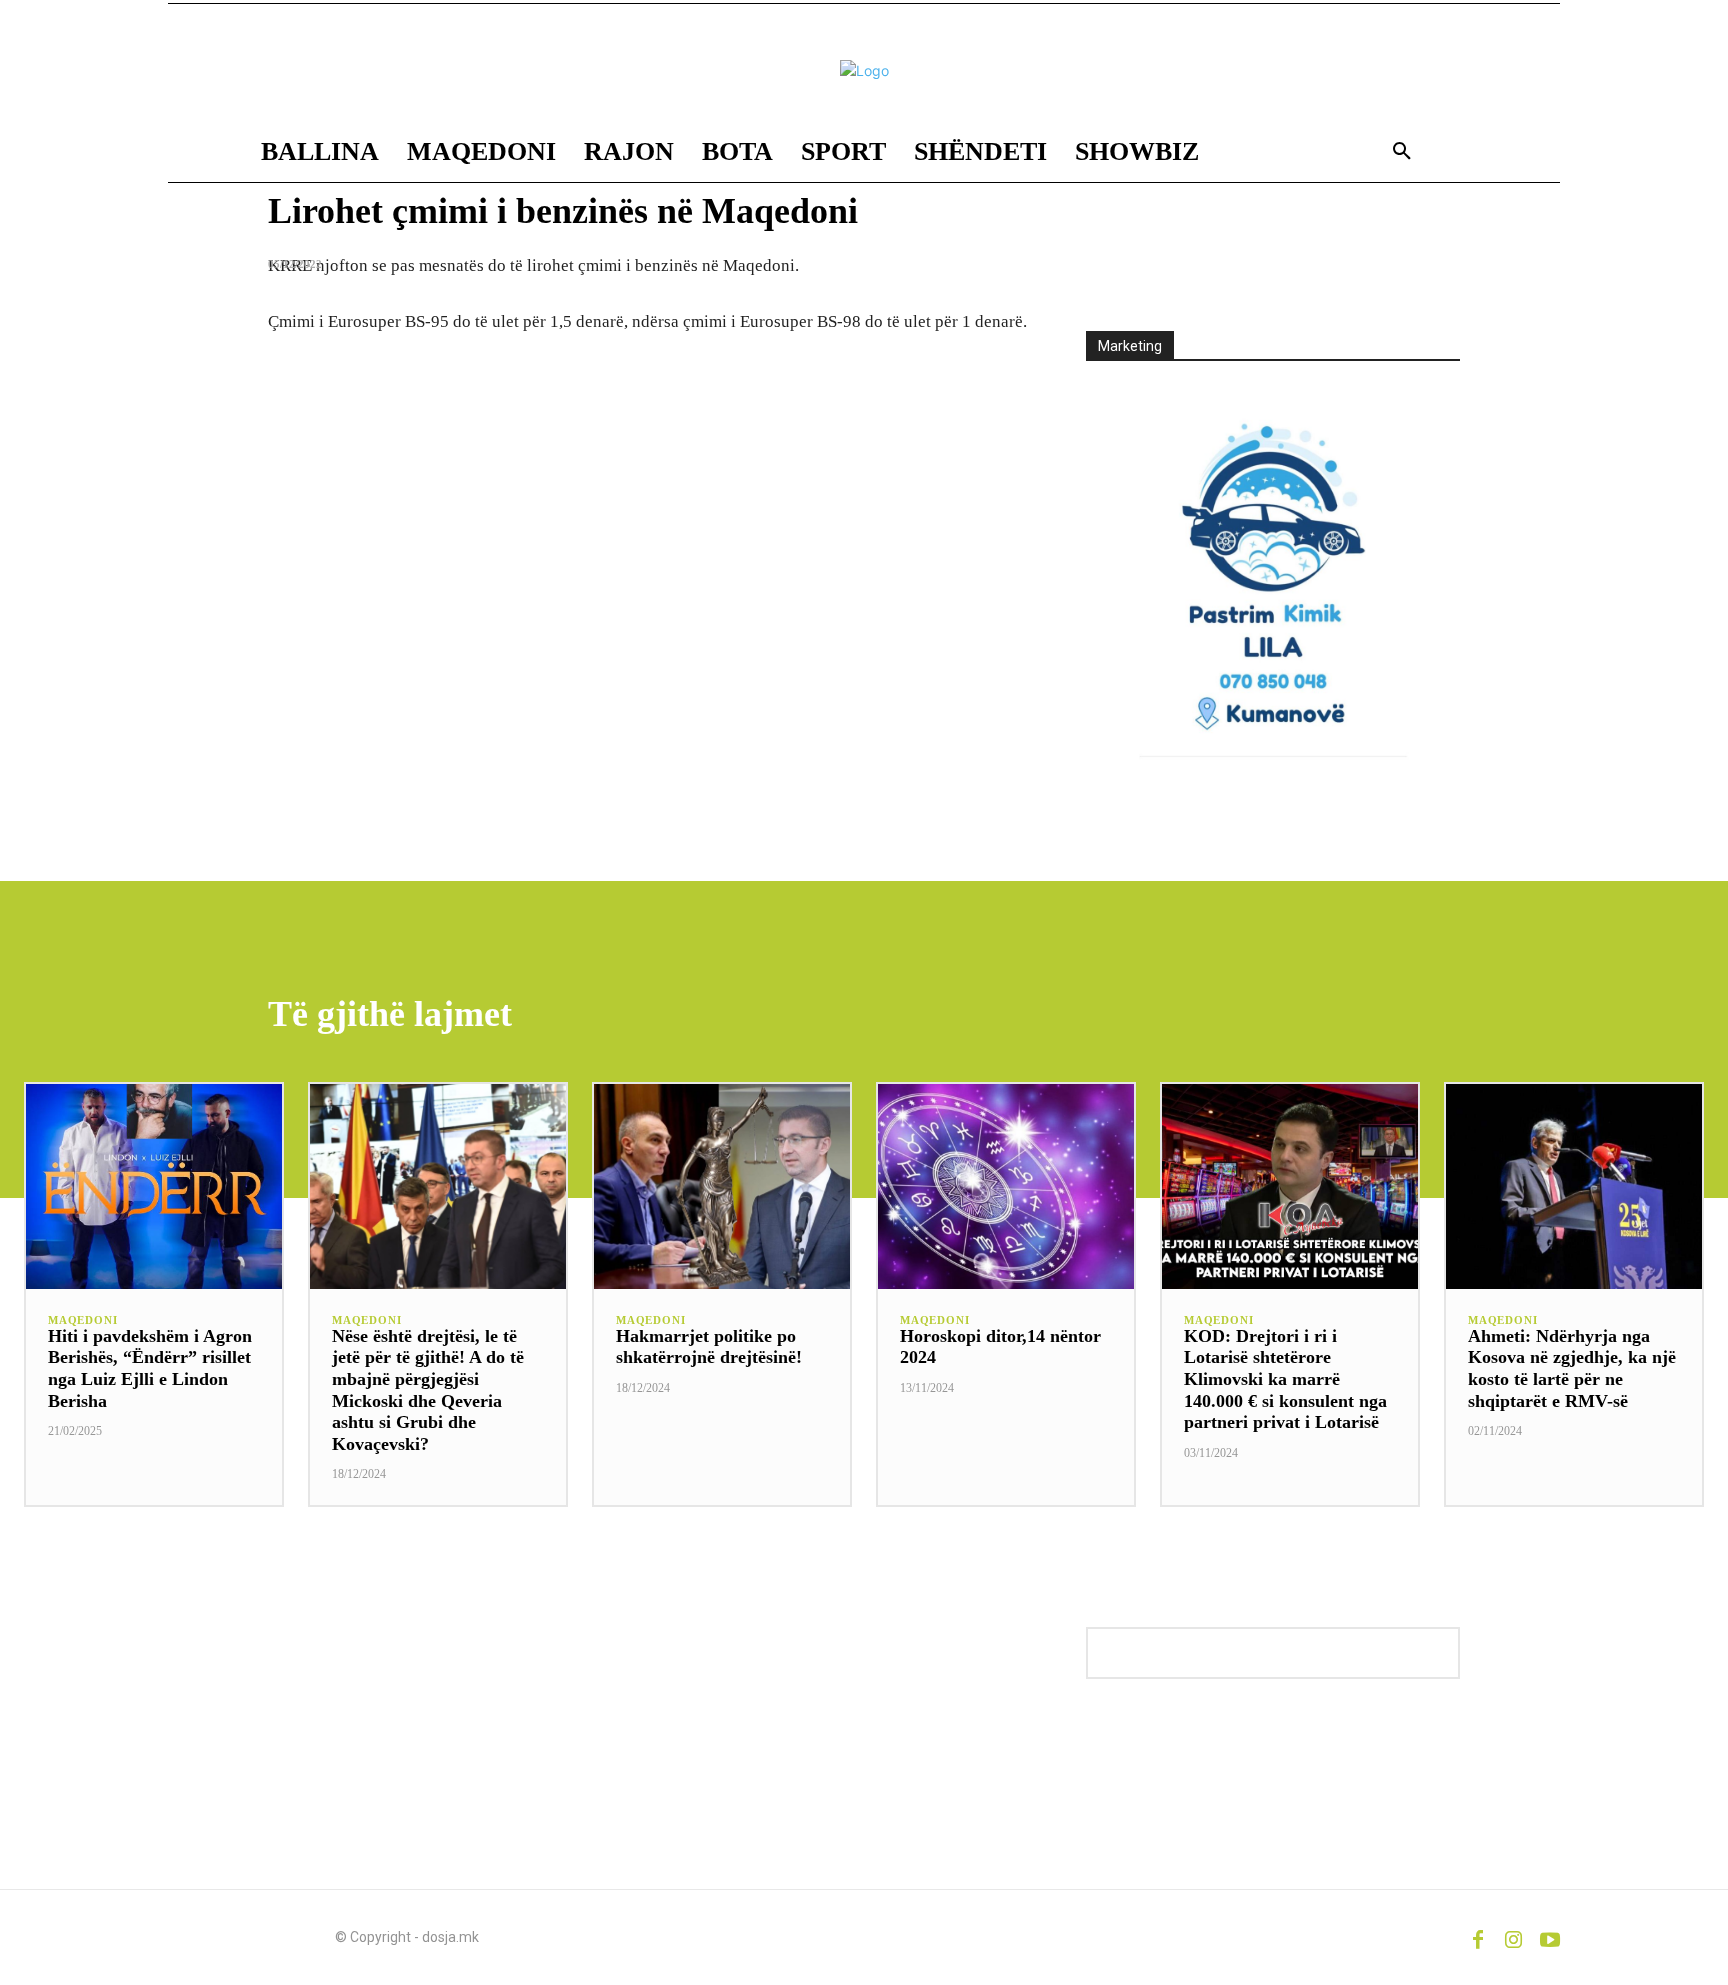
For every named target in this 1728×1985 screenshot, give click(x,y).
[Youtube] (1550, 1937)
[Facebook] (1478, 1937)
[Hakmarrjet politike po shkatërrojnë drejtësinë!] (722, 1186)
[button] (1402, 152)
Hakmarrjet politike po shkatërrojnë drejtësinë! (709, 1347)
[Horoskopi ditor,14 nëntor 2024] (1006, 1186)
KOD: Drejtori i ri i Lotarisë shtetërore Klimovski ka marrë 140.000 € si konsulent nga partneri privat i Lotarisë (1285, 1379)
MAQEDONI (82, 1320)
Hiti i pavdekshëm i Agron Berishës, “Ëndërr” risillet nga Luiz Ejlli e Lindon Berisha (150, 1368)
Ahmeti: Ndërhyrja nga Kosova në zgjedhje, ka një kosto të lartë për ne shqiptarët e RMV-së (1572, 1368)
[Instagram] (1514, 1937)
